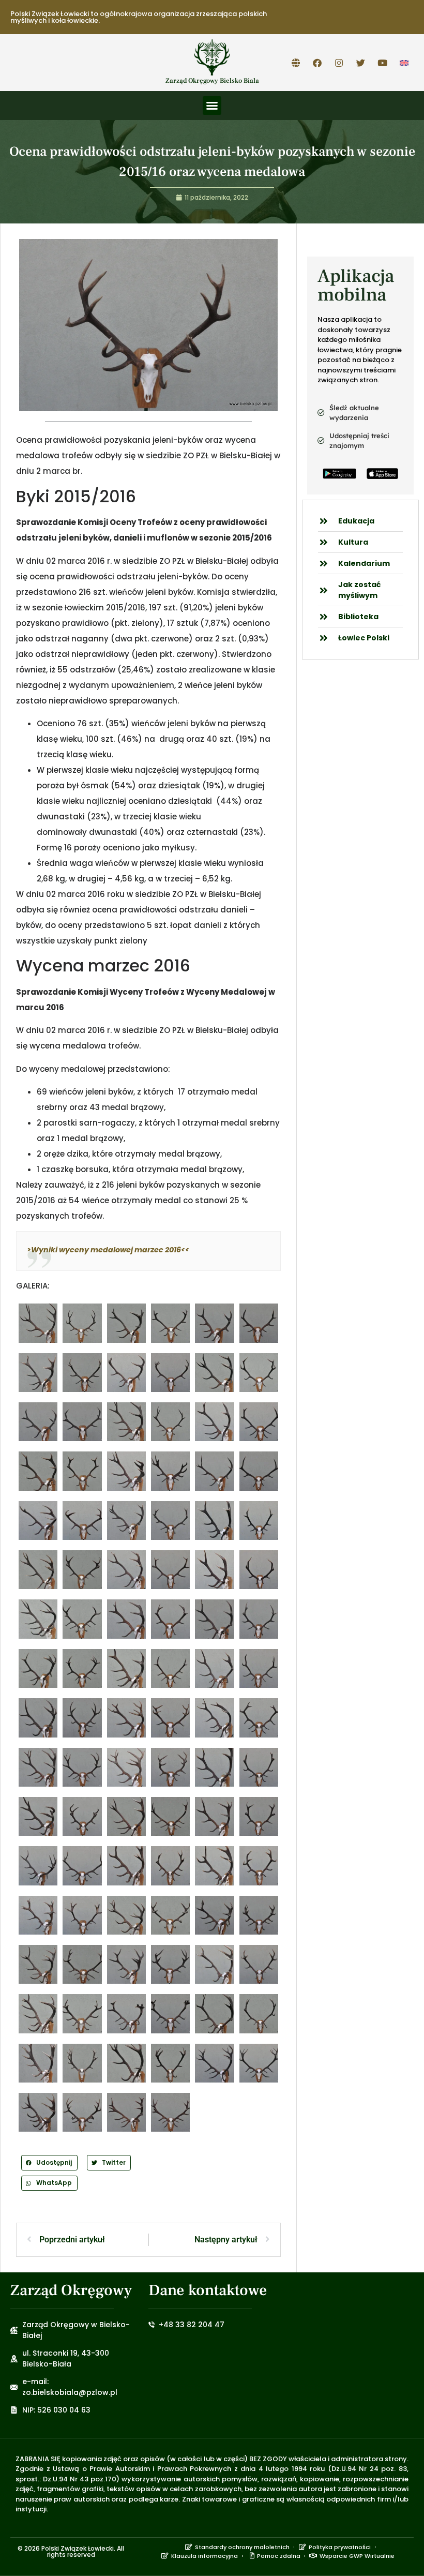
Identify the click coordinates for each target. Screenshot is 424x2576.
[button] (212, 106)
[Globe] (296, 63)
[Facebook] (317, 63)
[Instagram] (339, 63)
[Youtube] (383, 63)
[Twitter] (361, 63)
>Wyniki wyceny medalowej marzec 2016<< (108, 1250)
